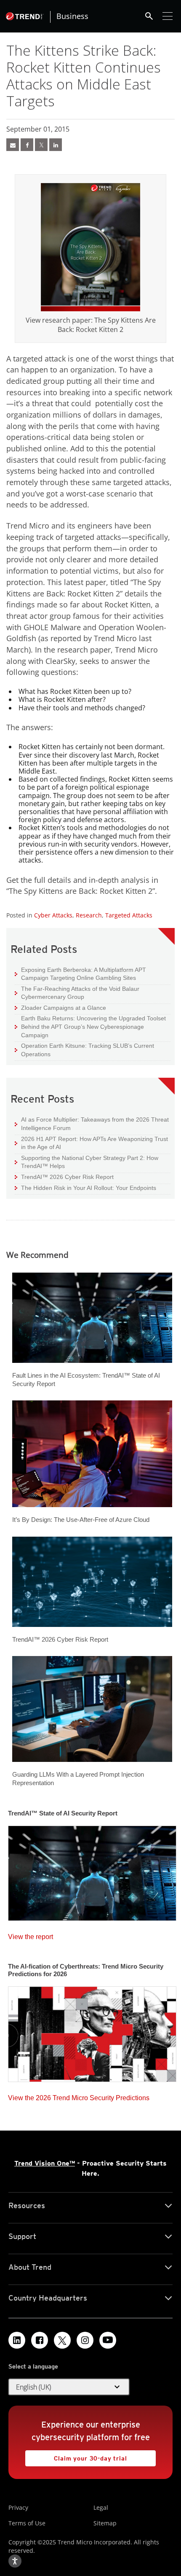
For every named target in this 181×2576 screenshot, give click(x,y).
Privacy (18, 2507)
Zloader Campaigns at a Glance (60, 1007)
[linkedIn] (56, 145)
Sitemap (105, 2523)
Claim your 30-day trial (76, 2456)
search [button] (149, 16)
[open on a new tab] (62, 2340)
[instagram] (85, 2340)
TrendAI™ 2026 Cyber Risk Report (67, 1177)
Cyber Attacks (53, 915)
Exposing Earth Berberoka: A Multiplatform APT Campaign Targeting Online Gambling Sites (80, 974)
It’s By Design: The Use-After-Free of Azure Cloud (81, 1520)
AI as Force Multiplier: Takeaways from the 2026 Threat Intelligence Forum (92, 1123)
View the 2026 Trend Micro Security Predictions (79, 2096)
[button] (69, 2387)
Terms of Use (27, 2523)
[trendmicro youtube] (108, 2340)
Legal (101, 2507)
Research (89, 915)
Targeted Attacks (129, 915)
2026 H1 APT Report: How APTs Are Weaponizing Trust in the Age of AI (91, 1143)
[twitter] (41, 145)
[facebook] (27, 145)
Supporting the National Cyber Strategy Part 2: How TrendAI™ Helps (87, 1162)
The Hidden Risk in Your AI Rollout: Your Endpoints (85, 1188)
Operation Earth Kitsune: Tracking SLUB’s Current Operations (84, 1050)
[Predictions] (92, 2031)
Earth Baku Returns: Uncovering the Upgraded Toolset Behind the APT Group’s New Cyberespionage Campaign (90, 1026)
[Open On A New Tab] (90, 247)
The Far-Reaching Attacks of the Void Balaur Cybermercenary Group (77, 993)
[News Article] (13, 145)
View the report (31, 1935)
